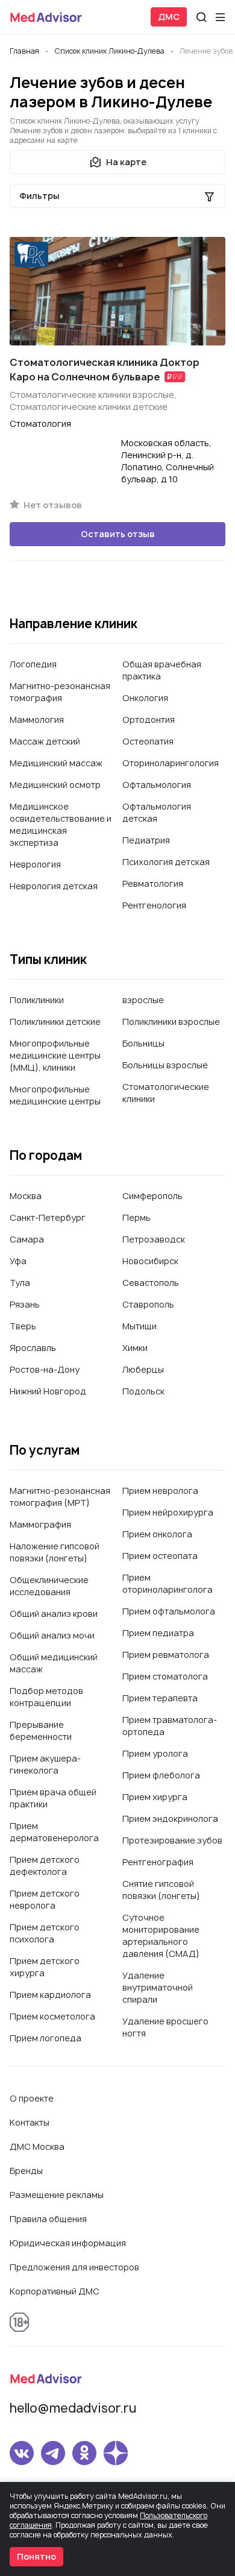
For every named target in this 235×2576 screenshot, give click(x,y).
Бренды (26, 2171)
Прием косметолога (52, 2016)
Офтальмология (157, 785)
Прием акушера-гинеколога (45, 1764)
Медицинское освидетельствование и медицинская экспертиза (61, 824)
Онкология (145, 698)
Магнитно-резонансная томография (60, 692)
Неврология (35, 864)
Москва (26, 1196)
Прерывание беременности (41, 1730)
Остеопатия (148, 741)
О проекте (32, 2098)
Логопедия (33, 664)
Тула (20, 1283)
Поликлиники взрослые (171, 1022)
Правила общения (48, 2219)
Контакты (30, 2122)
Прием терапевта (160, 1698)
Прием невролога (160, 1491)
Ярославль (33, 1348)
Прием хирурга (155, 1797)
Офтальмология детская (157, 812)
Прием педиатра (158, 1633)
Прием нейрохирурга (168, 1512)
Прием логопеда (45, 2038)
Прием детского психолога (45, 1933)
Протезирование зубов (172, 1840)
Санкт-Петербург (48, 1217)
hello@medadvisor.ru (73, 2408)
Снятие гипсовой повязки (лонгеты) (161, 1890)
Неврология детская (54, 886)
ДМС (169, 17)
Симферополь (152, 1196)
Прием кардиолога (50, 1995)
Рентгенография (158, 1862)
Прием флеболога (161, 1775)
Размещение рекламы (57, 2195)
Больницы (143, 1043)
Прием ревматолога (166, 1655)
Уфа (18, 1261)
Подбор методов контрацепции (46, 1697)
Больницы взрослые (165, 1065)
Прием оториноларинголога (168, 1583)
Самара (27, 1239)
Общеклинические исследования (49, 1586)
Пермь (136, 1217)
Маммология (37, 720)
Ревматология (153, 883)
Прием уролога (155, 1753)
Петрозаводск (154, 1239)
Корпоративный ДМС (55, 2291)
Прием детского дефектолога (45, 1866)
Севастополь (151, 1283)
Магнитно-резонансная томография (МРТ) (60, 1497)
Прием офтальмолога (169, 1611)
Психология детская (166, 862)
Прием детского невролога (45, 1899)
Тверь (23, 1326)
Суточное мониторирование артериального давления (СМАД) (161, 1935)
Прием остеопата (160, 1556)
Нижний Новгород (48, 1391)
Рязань (25, 1304)
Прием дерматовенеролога (54, 1832)
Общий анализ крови (54, 1614)
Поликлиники (37, 1000)
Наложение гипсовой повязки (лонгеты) (55, 1552)
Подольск (143, 1391)
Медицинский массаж (56, 763)
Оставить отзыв (118, 534)
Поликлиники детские (55, 1022)
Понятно (36, 2556)
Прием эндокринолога (170, 1819)
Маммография (40, 1524)
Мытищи (139, 1326)
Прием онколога (157, 1534)
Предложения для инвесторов (74, 2267)
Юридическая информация (68, 2243)
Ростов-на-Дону (45, 1369)
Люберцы (143, 1369)
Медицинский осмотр (55, 785)
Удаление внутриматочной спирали (158, 1987)
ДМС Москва (37, 2146)
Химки (135, 1348)
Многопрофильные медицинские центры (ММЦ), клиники (55, 1055)
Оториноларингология (171, 763)
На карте (126, 162)
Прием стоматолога (165, 1676)
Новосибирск (150, 1261)
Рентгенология (154, 905)
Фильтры (39, 196)
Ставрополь (148, 1304)
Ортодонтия (149, 720)
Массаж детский (45, 741)
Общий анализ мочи (52, 1635)
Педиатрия (146, 840)
